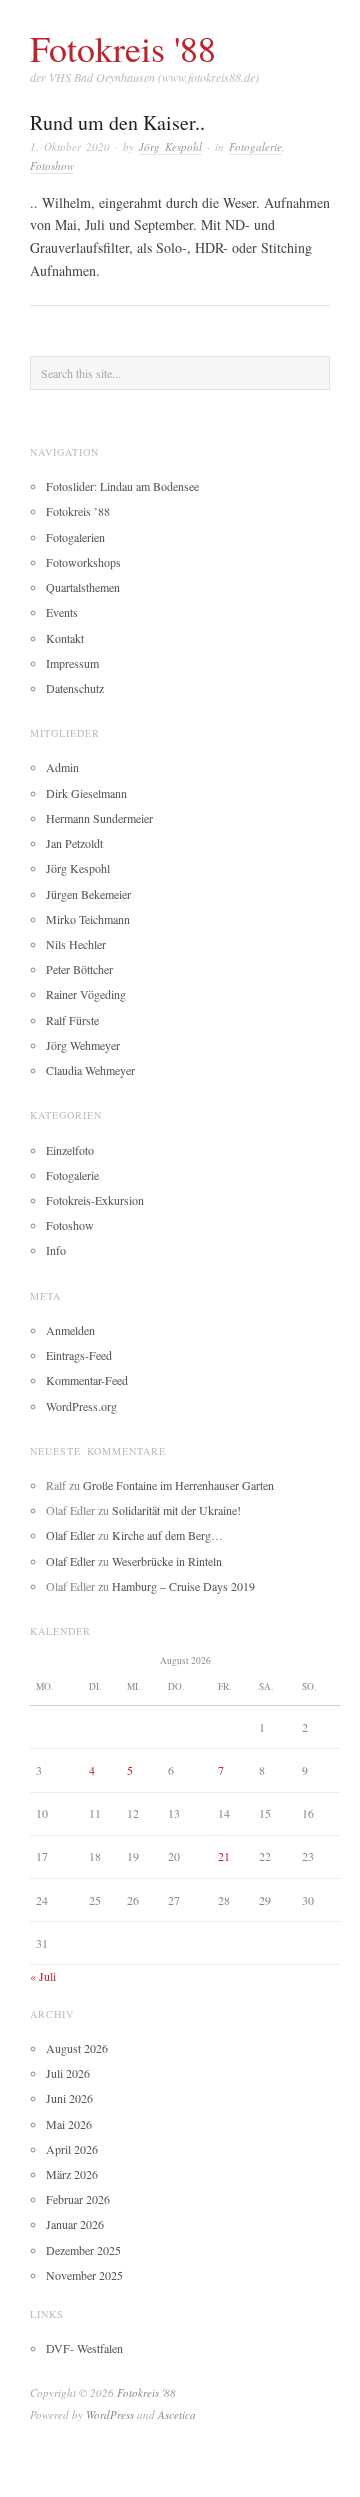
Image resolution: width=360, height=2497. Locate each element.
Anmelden (70, 1330)
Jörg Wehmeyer (83, 1045)
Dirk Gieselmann (86, 793)
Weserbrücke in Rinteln (167, 1561)
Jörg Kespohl (170, 146)
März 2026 (72, 2174)
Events (62, 612)
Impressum (72, 663)
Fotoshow (52, 165)
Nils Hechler (76, 944)
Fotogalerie (255, 146)
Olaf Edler (70, 1535)
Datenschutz (75, 688)
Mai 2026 (69, 2124)
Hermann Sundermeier (99, 818)
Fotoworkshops (83, 562)
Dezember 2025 (83, 2250)
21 (224, 1856)
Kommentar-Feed (87, 1380)
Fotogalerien (75, 537)
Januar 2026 (75, 2224)
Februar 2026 (78, 2199)
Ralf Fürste (72, 1020)
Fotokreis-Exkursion (95, 1200)
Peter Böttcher (79, 969)
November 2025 (84, 2275)
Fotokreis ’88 (78, 511)
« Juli (43, 1976)
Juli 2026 (68, 2073)
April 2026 (72, 2149)
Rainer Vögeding (86, 994)
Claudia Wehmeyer (90, 1070)
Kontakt (65, 638)
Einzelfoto (70, 1150)
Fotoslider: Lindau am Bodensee (122, 486)
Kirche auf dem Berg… (167, 1535)
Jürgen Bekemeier (88, 894)
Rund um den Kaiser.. (117, 122)
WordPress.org (81, 1406)
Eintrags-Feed (79, 1355)
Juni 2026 (69, 2098)
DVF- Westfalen (84, 2348)
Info (56, 1250)
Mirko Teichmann (88, 919)
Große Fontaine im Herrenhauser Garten (178, 1485)
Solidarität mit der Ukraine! (176, 1510)
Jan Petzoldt (74, 843)
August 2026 (77, 2048)
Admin (62, 767)
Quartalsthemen (83, 587)
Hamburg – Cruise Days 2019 (183, 1586)
